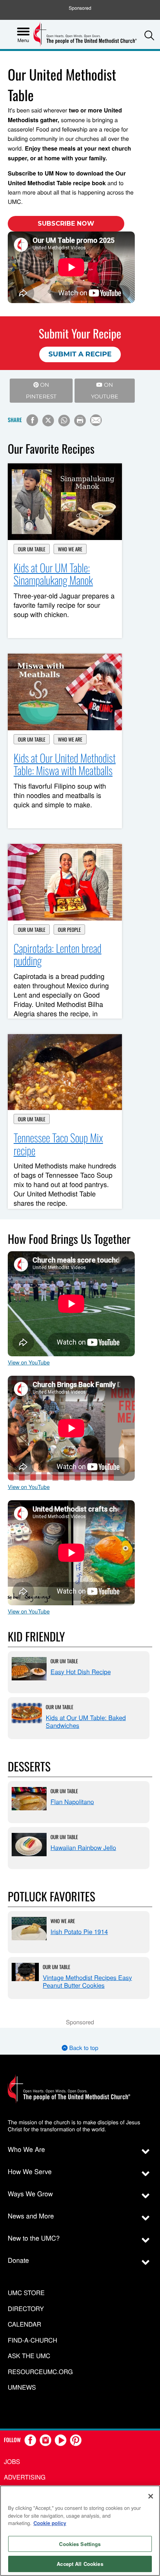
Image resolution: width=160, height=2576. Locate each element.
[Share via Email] (96, 420)
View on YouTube (29, 1362)
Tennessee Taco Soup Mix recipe (58, 1144)
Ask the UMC (29, 2356)
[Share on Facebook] (32, 420)
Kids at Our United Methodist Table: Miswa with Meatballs (65, 765)
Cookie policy (50, 2523)
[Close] (151, 2496)
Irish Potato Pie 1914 (79, 1932)
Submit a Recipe (80, 354)
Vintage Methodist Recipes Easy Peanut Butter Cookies (87, 1981)
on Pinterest (41, 391)
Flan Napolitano (72, 1802)
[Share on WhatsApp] (64, 421)
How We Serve (30, 2171)
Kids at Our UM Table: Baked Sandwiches (86, 1721)
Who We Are (70, 549)
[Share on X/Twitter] (48, 421)
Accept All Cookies (80, 2564)
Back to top (83, 2048)
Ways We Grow (30, 2193)
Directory (26, 2309)
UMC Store (26, 2293)
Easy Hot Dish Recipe (81, 1672)
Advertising (25, 2477)
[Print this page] (80, 421)
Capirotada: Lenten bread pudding (57, 955)
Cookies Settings (80, 2544)
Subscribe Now (66, 224)
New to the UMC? (34, 2238)
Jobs (12, 2461)
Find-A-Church (32, 2340)
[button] (149, 35)
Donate (18, 2260)
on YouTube (104, 391)
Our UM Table (32, 549)
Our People (69, 929)
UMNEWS (22, 2387)
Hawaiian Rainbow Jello (83, 1847)
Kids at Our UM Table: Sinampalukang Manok (53, 574)
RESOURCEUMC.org (40, 2372)
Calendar (24, 2324)
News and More (31, 2216)
